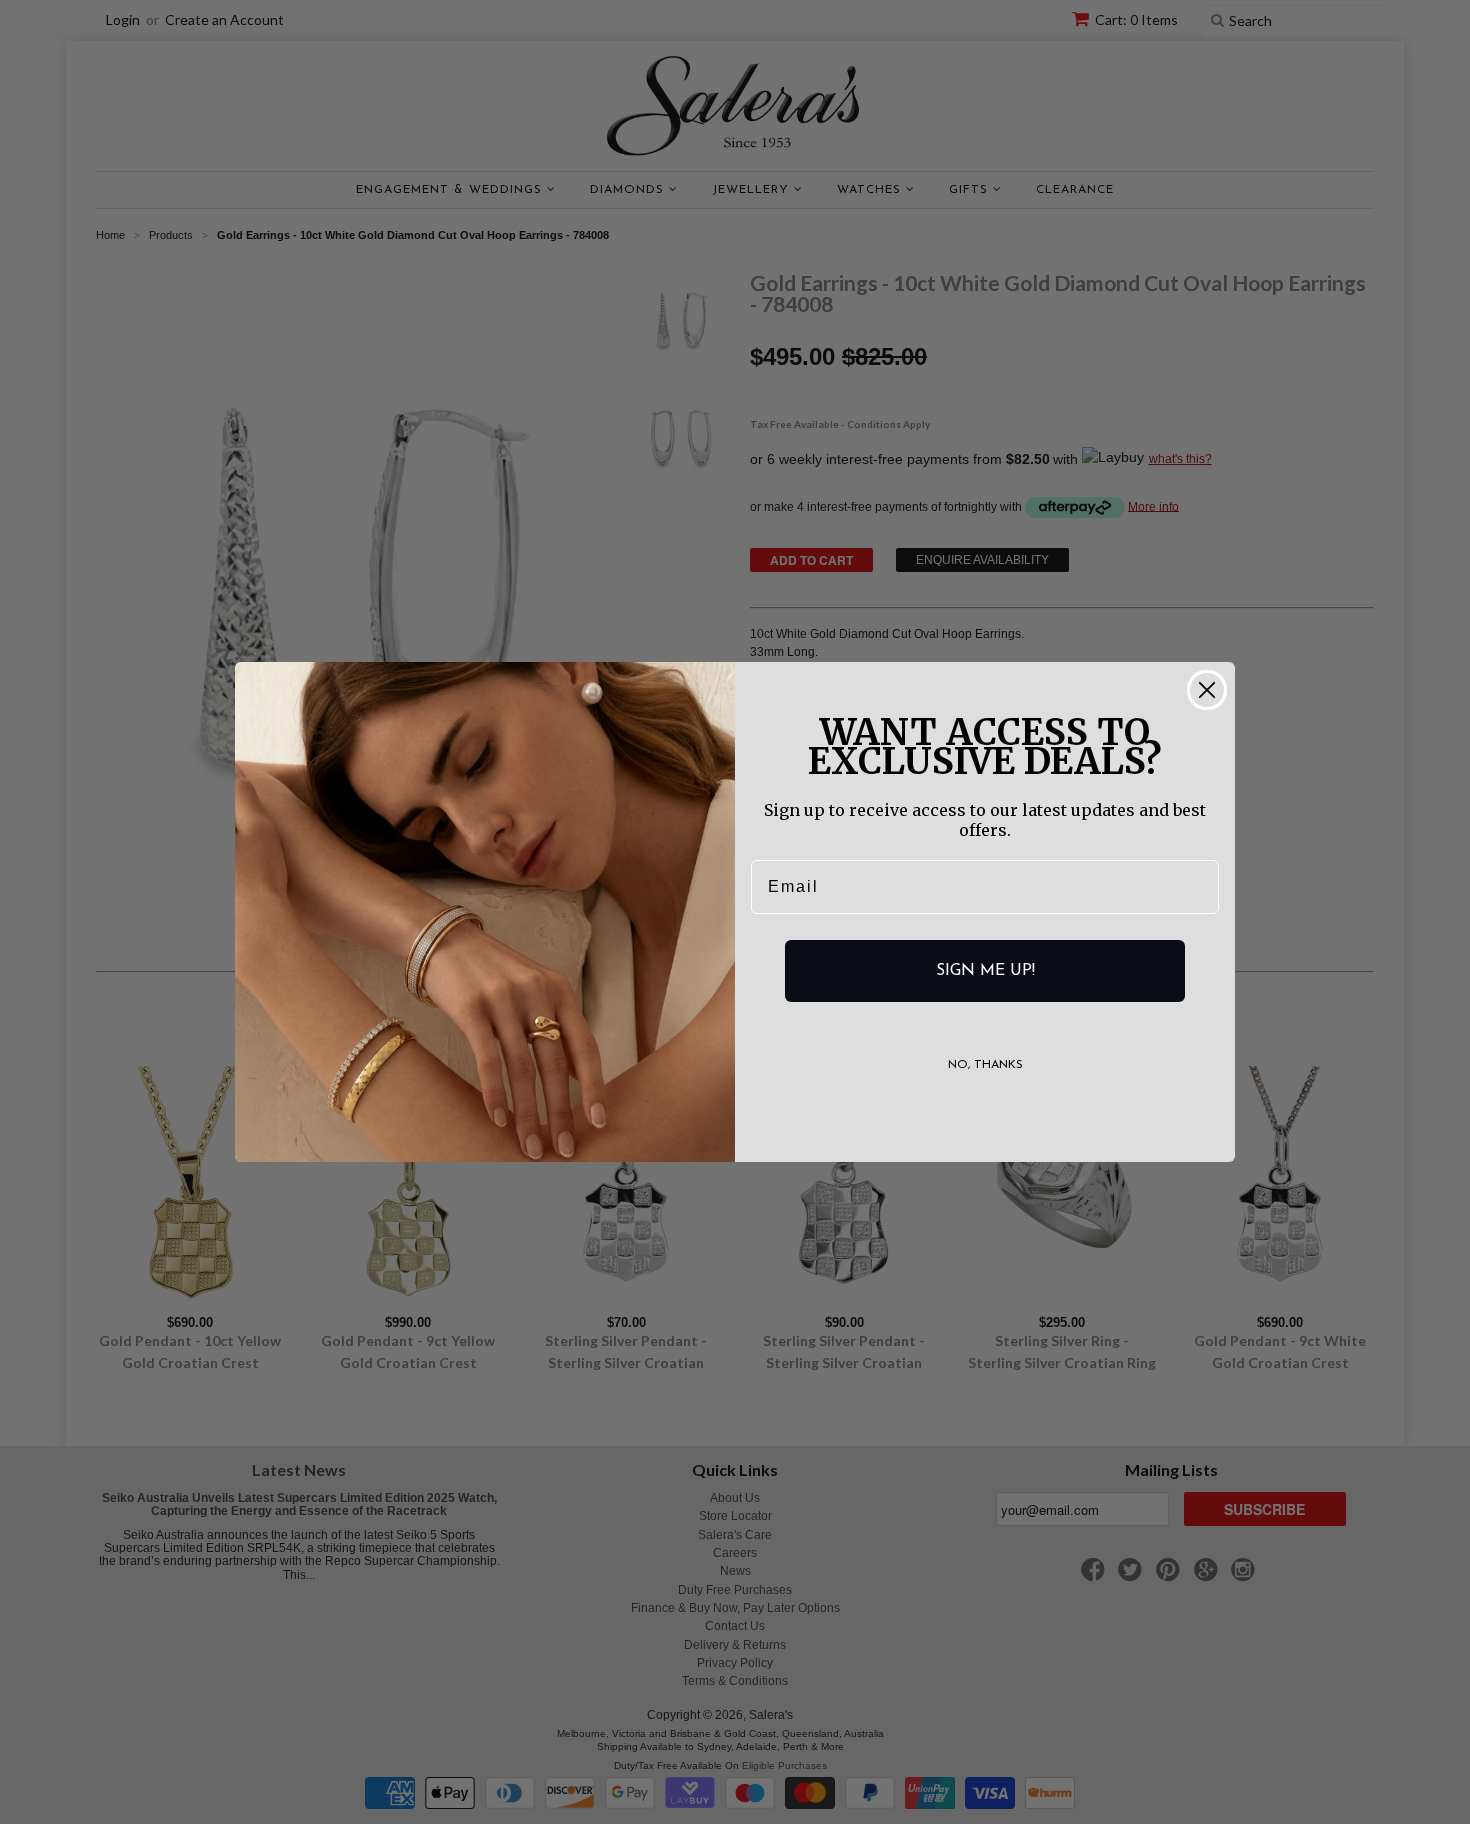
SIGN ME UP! (985, 971)
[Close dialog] (1207, 690)
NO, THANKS (985, 1065)
